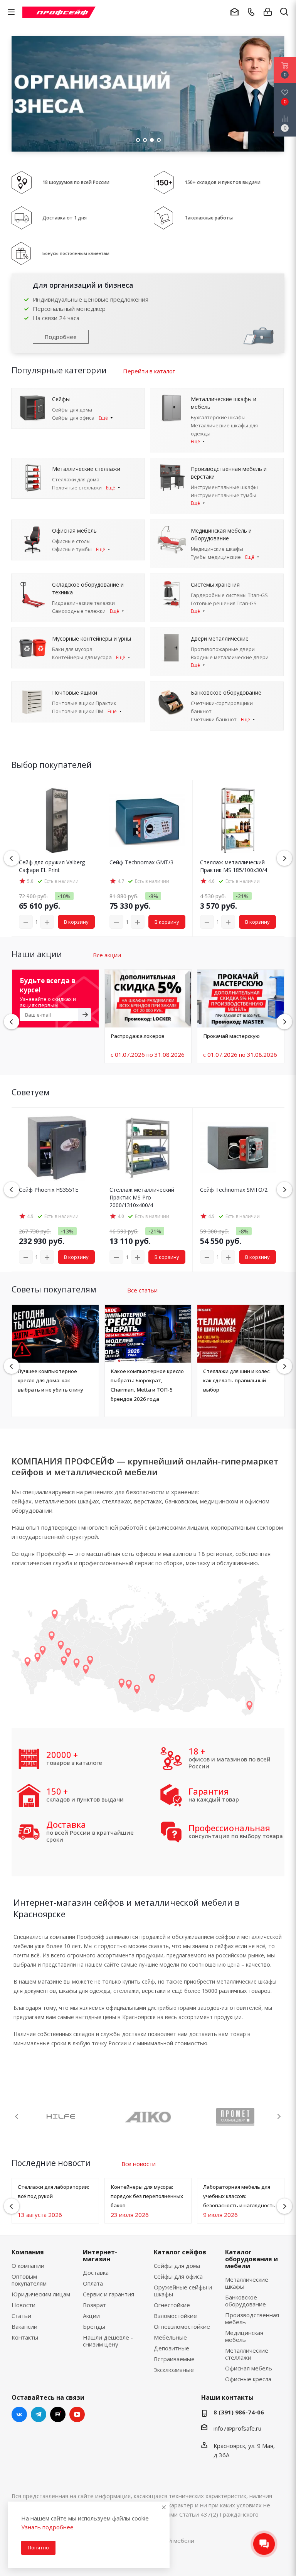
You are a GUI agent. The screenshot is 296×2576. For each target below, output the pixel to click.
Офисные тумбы (72, 549)
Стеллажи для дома (76, 479)
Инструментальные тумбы (224, 495)
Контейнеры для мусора (82, 657)
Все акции (107, 955)
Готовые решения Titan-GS (224, 603)
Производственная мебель (252, 2318)
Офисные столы (71, 541)
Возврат (94, 2305)
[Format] (148, 2117)
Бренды (94, 2326)
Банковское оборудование (246, 2301)
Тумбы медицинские (216, 557)
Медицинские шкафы (217, 549)
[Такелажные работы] (163, 217)
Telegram (39, 2414)
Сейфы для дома (72, 410)
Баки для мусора (72, 649)
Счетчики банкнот (214, 719)
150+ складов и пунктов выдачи (223, 182)
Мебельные (170, 2337)
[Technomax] (61, 2117)
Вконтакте (19, 2414)
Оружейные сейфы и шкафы (183, 2291)
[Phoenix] (235, 2117)
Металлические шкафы (247, 2283)
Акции (91, 2316)
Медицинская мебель (244, 2336)
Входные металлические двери (230, 657)
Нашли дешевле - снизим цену (108, 2341)
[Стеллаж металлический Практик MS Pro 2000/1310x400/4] (147, 1148)
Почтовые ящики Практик (84, 703)
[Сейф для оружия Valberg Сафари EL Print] (57, 820)
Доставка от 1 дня (65, 218)
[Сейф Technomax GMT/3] (147, 820)
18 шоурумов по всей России (76, 182)
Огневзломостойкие (182, 2326)
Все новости (139, 2164)
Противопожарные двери (223, 649)
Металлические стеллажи (247, 2354)
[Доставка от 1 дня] (22, 217)
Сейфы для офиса (73, 418)
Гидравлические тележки (83, 603)
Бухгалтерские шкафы (218, 417)
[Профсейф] (59, 12)
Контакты (25, 2337)
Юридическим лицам (41, 2294)
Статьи (21, 2316)
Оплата (93, 2283)
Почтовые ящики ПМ (78, 711)
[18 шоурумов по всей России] (22, 182)
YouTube (77, 2414)
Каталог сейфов (180, 2252)
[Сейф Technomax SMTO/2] (238, 1148)
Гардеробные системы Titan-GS (229, 595)
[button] (284, 858)
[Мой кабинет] (268, 12)
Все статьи (142, 1290)
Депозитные (172, 2348)
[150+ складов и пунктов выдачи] (164, 182)
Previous (16, 94)
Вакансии (24, 2326)
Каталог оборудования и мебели (251, 2259)
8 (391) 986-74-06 (239, 2412)
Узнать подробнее (47, 2527)
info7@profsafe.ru (237, 2428)
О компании (28, 2266)
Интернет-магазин (100, 2255)
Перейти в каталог (149, 371)
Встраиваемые (174, 2359)
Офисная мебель (249, 2368)
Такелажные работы (209, 218)
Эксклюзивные (174, 2370)
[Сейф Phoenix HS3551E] (57, 1148)
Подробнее (61, 337)
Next (279, 2116)
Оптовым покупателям (29, 2280)
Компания (28, 2252)
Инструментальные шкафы (224, 487)
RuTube (58, 2414)
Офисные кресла (248, 2379)
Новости (24, 2305)
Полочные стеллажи (77, 488)
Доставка (96, 2272)
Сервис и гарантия (108, 2294)
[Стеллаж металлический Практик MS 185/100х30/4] (238, 820)
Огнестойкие (172, 2305)
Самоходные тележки (79, 611)
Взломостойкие (175, 2316)
